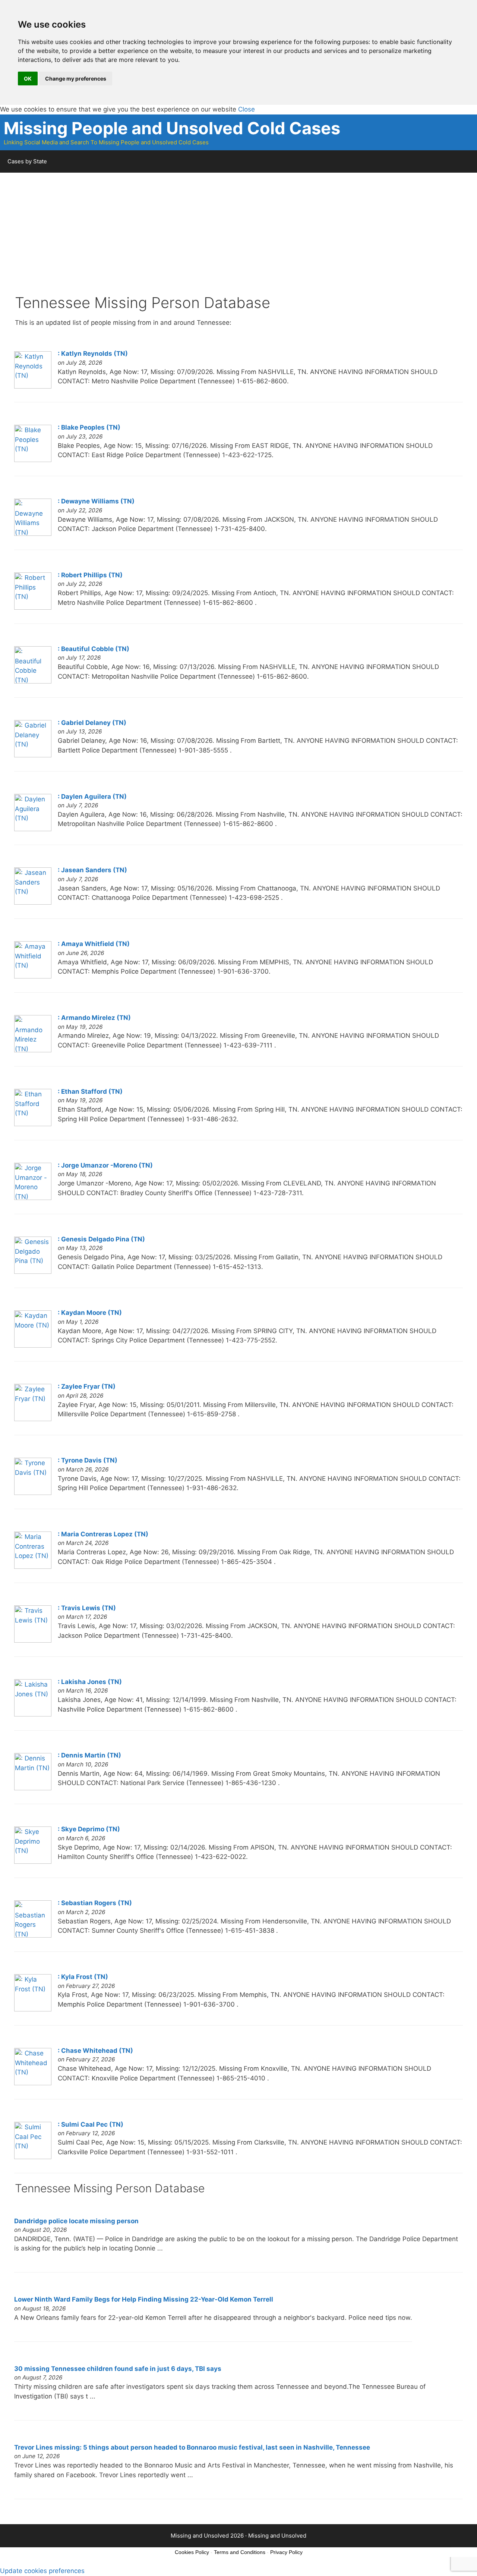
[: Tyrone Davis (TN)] (33, 1493)
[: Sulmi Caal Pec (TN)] (33, 2157)
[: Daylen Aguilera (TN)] (33, 829)
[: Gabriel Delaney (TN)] (33, 755)
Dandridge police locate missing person (76, 2221)
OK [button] (28, 78)
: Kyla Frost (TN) (83, 1977)
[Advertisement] (238, 242)
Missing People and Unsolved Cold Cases (172, 128)
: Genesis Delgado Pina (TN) (101, 1239)
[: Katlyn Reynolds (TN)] (33, 386)
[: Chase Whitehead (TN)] (33, 2083)
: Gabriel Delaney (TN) (92, 723)
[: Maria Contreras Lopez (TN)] (33, 1567)
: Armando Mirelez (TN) (94, 1018)
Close (247, 109)
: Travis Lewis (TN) (87, 1608)
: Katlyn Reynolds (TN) (93, 354)
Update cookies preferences (42, 2571)
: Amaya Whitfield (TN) (94, 944)
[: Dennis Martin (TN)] (33, 1788)
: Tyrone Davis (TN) (88, 1460)
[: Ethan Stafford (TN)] (33, 1124)
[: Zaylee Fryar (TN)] (33, 1419)
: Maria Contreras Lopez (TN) (103, 1534)
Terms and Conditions (240, 2552)
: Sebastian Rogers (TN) (95, 1903)
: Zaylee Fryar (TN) (87, 1386)
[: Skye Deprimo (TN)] (33, 1862)
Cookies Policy (192, 2552)
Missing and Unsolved (277, 2536)
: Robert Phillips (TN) (90, 575)
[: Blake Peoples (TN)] (33, 460)
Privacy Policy (286, 2552)
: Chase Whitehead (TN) (95, 2051)
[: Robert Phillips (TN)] (33, 607)
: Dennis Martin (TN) (89, 1755)
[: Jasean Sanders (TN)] (33, 902)
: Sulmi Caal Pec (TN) (91, 2124)
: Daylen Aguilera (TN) (92, 797)
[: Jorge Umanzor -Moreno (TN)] (33, 1198)
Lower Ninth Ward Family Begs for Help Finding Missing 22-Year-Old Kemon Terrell (144, 2299)
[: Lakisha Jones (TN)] (33, 1714)
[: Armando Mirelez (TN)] (33, 1050)
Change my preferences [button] (76, 78)
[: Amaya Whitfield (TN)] (33, 976)
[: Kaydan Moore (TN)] (33, 1345)
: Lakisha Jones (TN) (90, 1682)
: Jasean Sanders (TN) (92, 870)
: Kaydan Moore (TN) (90, 1313)
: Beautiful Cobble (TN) (94, 649)
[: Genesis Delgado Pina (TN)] (33, 1272)
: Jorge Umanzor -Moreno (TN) (105, 1165)
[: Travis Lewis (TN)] (33, 1640)
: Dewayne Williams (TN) (96, 501)
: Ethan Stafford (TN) (90, 1091)
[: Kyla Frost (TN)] (33, 2009)
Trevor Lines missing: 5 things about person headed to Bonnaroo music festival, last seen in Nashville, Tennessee (192, 2447)
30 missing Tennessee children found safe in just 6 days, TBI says (118, 2369)
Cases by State (27, 161)
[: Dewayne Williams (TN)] (33, 534)
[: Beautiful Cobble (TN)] (33, 681)
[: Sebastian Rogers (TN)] (33, 1935)
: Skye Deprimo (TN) (89, 1829)
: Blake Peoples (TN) (89, 427)
